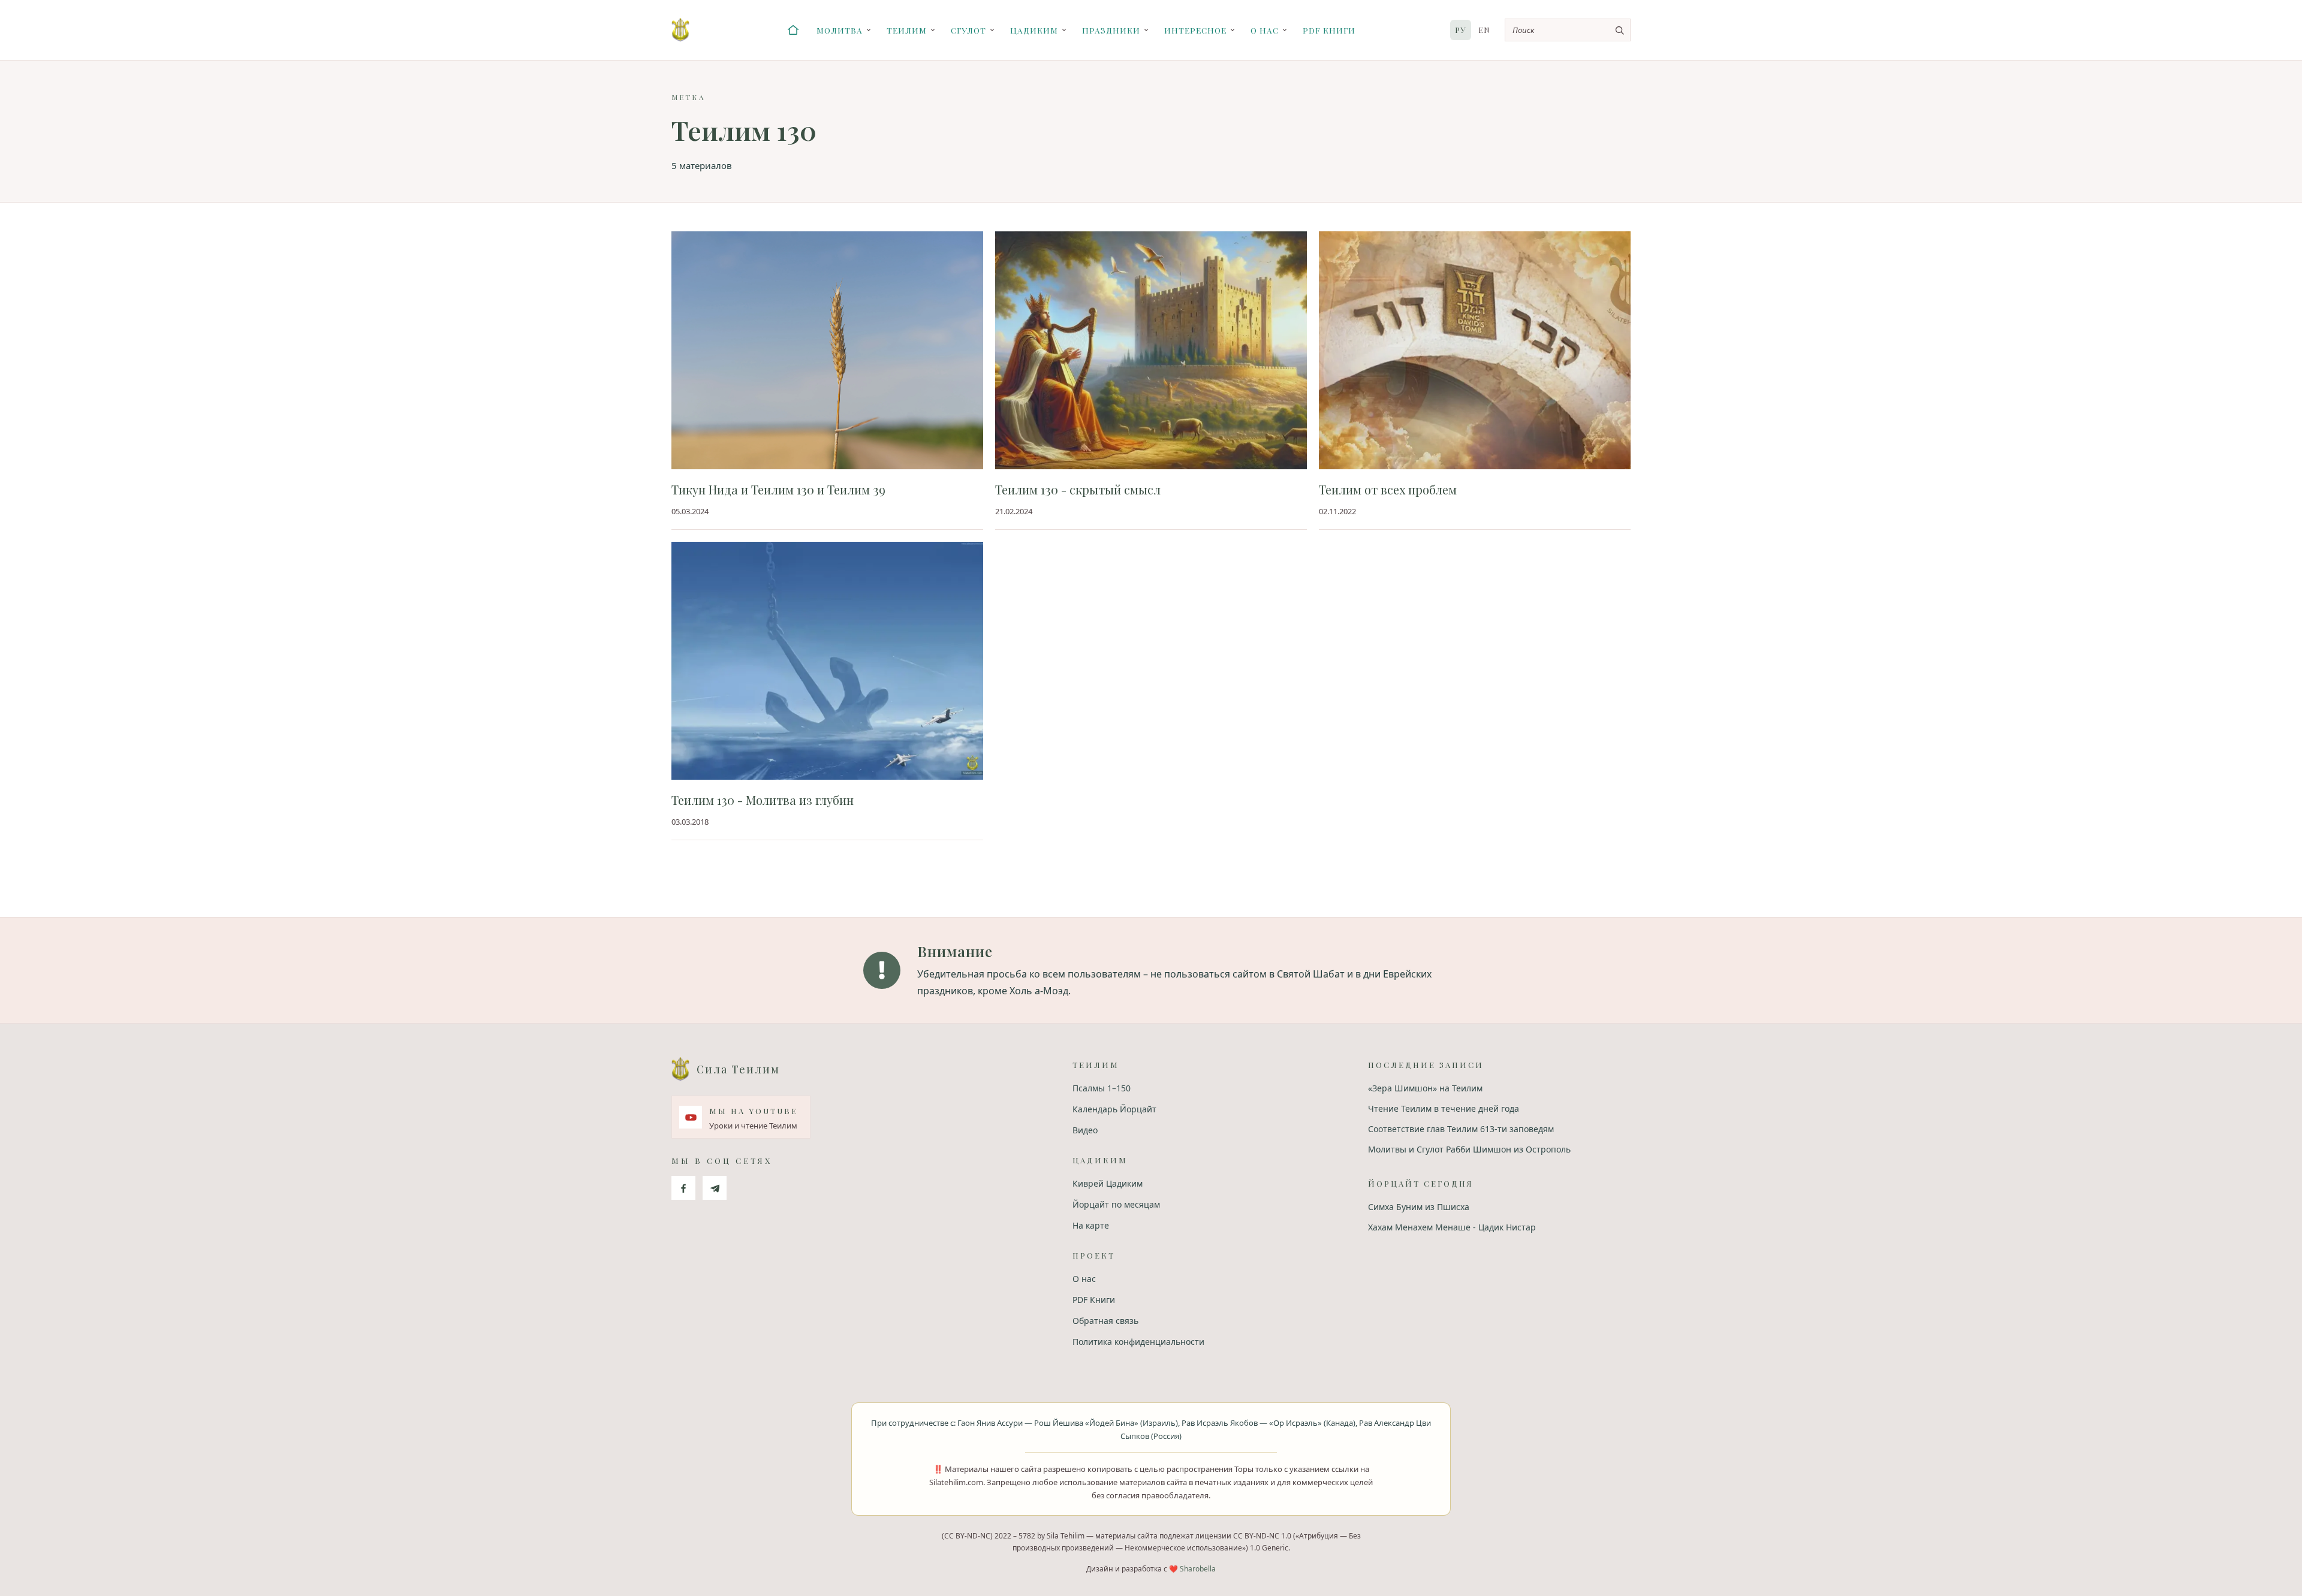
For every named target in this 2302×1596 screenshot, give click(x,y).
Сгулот (968, 30)
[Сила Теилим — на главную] (680, 30)
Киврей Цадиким (1108, 1183)
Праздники (1111, 30)
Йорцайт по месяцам (1116, 1204)
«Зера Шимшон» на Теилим (1425, 1088)
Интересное (1195, 30)
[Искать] (1619, 30)
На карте (1091, 1225)
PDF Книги (1329, 30)
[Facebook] (683, 1188)
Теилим (907, 30)
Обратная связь (1105, 1321)
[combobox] (1568, 30)
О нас (1265, 30)
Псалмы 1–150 (1102, 1088)
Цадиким (1034, 30)
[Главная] (793, 30)
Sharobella (1198, 1569)
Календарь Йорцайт (1114, 1109)
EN (1484, 30)
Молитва (840, 30)
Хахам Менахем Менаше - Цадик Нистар (1452, 1227)
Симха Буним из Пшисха (1419, 1207)
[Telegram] (715, 1188)
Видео (1085, 1130)
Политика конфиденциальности (1138, 1342)
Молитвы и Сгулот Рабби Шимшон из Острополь (1469, 1149)
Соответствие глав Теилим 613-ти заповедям (1461, 1129)
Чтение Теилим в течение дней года (1444, 1108)
